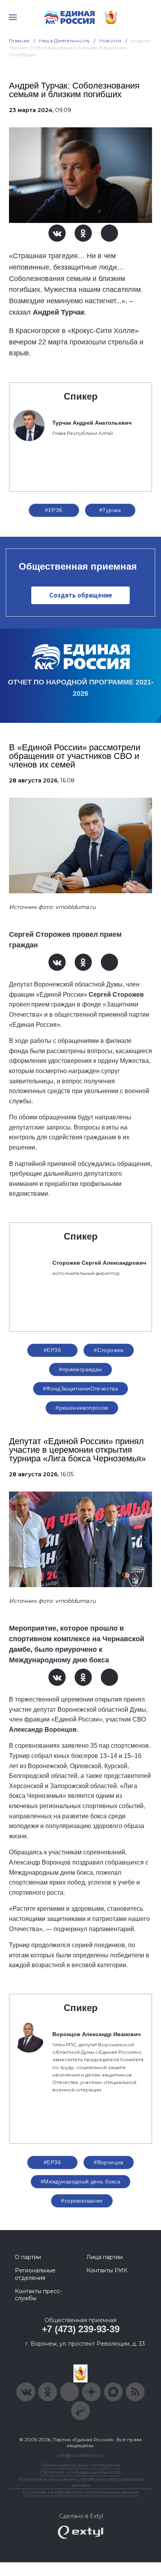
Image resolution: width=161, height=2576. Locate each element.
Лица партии (105, 2257)
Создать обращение (81, 595)
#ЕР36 (54, 510)
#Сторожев (109, 1350)
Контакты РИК (107, 2270)
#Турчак (110, 510)
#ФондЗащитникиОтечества (81, 1388)
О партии (28, 2257)
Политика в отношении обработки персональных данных (81, 2482)
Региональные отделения (35, 2274)
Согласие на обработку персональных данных (80, 2492)
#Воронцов (109, 2162)
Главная (19, 41)
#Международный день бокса (81, 2181)
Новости (110, 41)
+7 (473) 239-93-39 (81, 2329)
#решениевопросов (82, 1408)
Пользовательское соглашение (81, 2465)
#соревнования (82, 2201)
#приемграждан (80, 1369)
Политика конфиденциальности (80, 2472)
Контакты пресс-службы (38, 2295)
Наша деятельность (64, 41)
